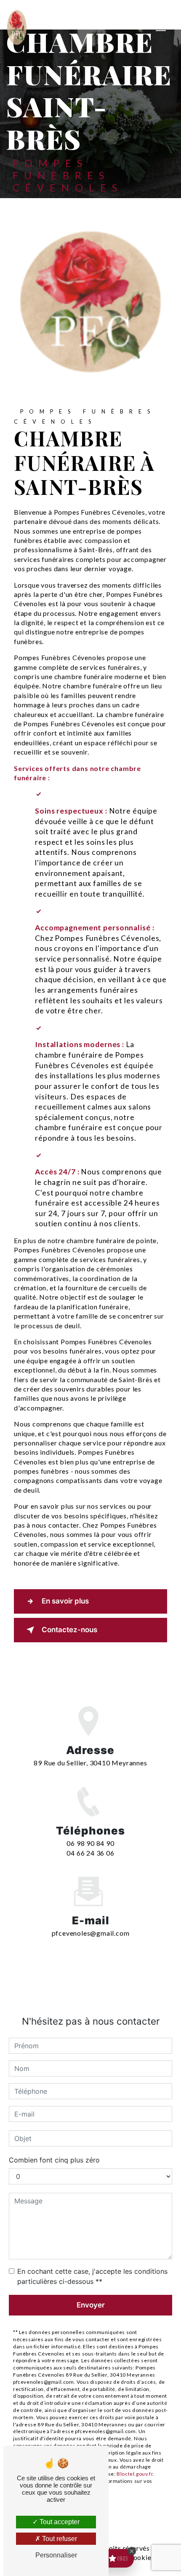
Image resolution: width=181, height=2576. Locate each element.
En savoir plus (65, 1601)
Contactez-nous (69, 1630)
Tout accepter (59, 2522)
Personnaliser (56, 2555)
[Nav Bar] (161, 27)
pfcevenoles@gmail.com (91, 1933)
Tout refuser (59, 2539)
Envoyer (91, 2305)
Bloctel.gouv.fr (135, 2474)
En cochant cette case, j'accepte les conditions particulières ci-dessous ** (92, 2276)
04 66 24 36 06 (90, 1853)
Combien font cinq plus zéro (54, 2160)
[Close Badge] (132, 2551)
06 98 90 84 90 (90, 1843)
